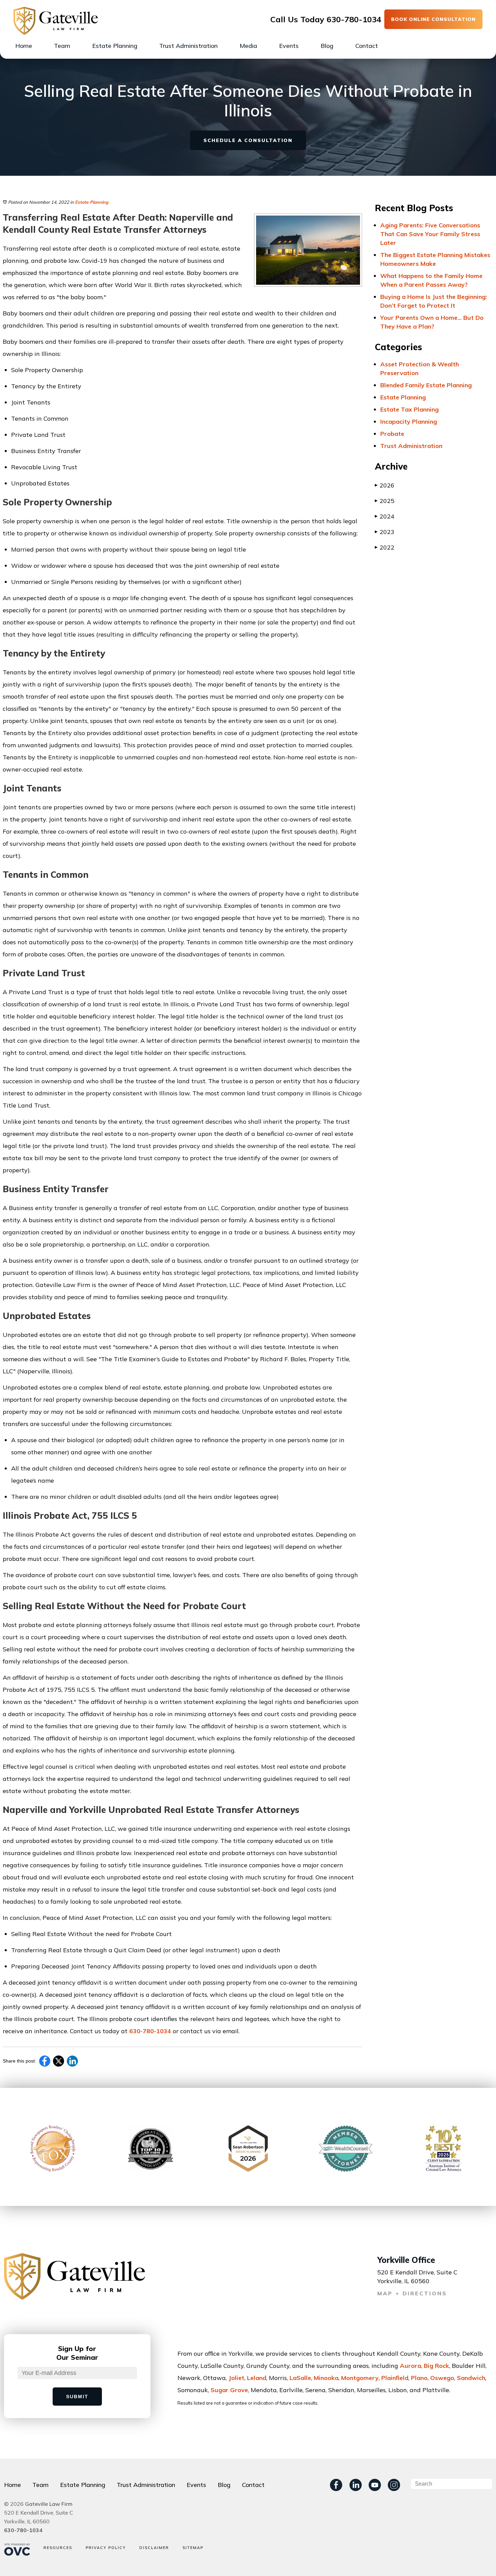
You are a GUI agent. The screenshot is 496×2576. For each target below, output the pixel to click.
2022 (385, 547)
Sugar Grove (229, 2390)
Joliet (236, 2378)
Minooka (326, 2378)
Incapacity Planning (409, 422)
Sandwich (471, 2378)
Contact (367, 46)
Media (248, 46)
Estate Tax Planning (409, 409)
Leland (257, 2378)
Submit (77, 2397)
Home (24, 46)
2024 (385, 516)
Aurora (410, 2366)
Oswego (442, 2378)
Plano (419, 2378)
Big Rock (436, 2366)
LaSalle (300, 2378)
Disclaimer (154, 2548)
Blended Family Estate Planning (426, 385)
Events (289, 46)
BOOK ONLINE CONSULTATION (433, 19)
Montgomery (360, 2378)
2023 (385, 532)
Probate (392, 434)
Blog (327, 46)
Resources (58, 2548)
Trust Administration (188, 46)
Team (62, 46)
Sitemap (193, 2548)
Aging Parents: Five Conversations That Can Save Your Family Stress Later (430, 234)
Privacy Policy (106, 2548)
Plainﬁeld (395, 2378)
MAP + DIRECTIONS (412, 2293)
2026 (385, 485)
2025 (385, 501)
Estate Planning (115, 46)
